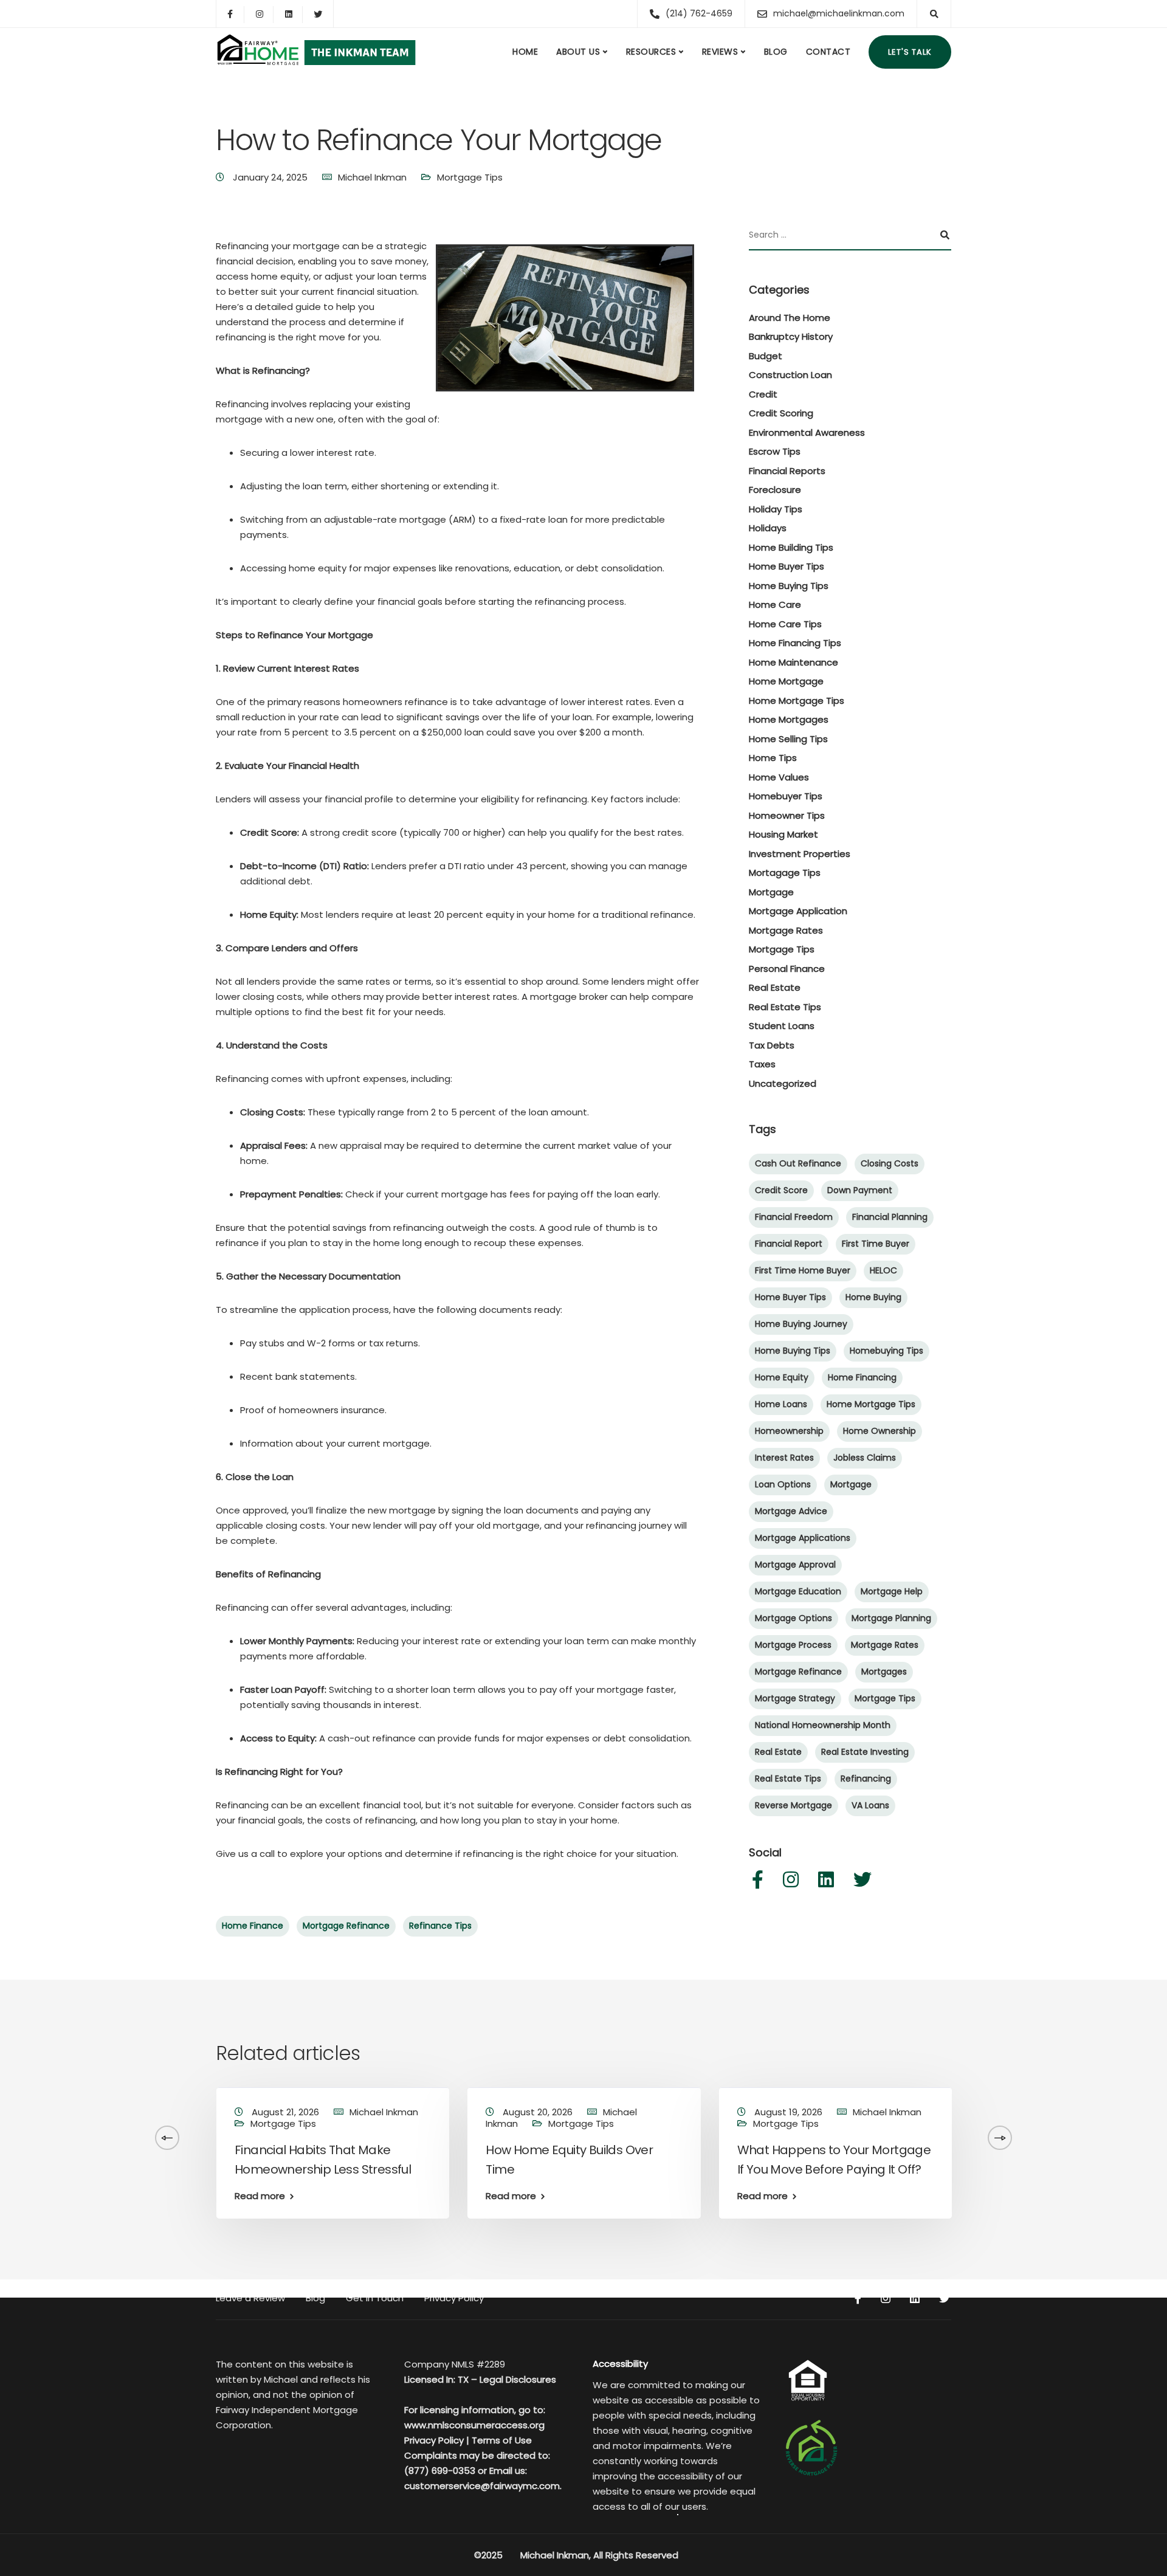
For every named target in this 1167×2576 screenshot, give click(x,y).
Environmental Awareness (807, 432)
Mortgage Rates (786, 930)
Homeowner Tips (787, 815)
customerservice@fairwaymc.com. (483, 2486)
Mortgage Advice (791, 1511)
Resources (651, 52)
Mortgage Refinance (346, 1926)
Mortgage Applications (803, 1538)
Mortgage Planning (891, 1618)
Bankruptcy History (791, 336)
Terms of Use (502, 2440)
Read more (260, 2196)
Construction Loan (790, 375)
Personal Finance (787, 969)
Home (525, 52)
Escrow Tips (775, 451)
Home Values (779, 777)
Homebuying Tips (886, 1351)
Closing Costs (890, 1163)
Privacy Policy (454, 2298)
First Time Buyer (876, 1244)
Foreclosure (775, 490)
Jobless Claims (865, 1458)
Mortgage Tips (470, 177)
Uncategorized (783, 1083)
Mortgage (771, 892)
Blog (776, 52)
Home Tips (773, 758)
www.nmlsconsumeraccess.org (474, 2425)
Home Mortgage (786, 681)
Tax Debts (772, 1045)
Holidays (768, 528)
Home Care (775, 604)
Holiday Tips (776, 509)
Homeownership (789, 1431)
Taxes (762, 1064)
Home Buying (873, 1297)
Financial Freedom (794, 1217)
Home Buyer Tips (787, 566)
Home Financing (862, 1377)
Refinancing (866, 1779)
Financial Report (789, 1244)
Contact (828, 52)
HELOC (883, 1270)
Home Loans (781, 1404)
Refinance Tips (440, 1926)
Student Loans (782, 1026)
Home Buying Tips (789, 586)
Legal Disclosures (518, 2379)
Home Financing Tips (795, 643)
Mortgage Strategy (795, 1698)
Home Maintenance (793, 662)
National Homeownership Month (823, 1725)
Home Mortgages (789, 719)
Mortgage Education (798, 1591)
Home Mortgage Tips (797, 701)
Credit (763, 394)
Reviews (720, 52)
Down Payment (860, 1190)
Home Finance (253, 1926)
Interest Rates (784, 1458)
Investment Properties (800, 854)
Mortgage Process (793, 1645)
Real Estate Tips (785, 1007)
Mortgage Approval (795, 1565)
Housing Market (783, 834)
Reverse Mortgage (793, 1805)
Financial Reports (787, 471)
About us (578, 52)
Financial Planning (890, 1217)
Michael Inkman (372, 177)
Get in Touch (375, 2298)
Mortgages (884, 1672)
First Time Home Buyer (803, 1270)
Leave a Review (250, 2298)
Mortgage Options (793, 1618)
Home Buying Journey (801, 1324)
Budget (766, 356)
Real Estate (775, 987)
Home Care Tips (785, 624)
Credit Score (781, 1190)
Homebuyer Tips (786, 796)
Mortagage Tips (785, 873)
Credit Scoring (781, 413)
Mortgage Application (798, 911)
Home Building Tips (791, 547)
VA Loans (870, 1805)
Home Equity (782, 1377)
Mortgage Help (892, 1591)
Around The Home (790, 318)
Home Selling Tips (788, 739)
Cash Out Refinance (798, 1163)
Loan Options (783, 1484)
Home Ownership (880, 1431)
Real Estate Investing (865, 1752)
